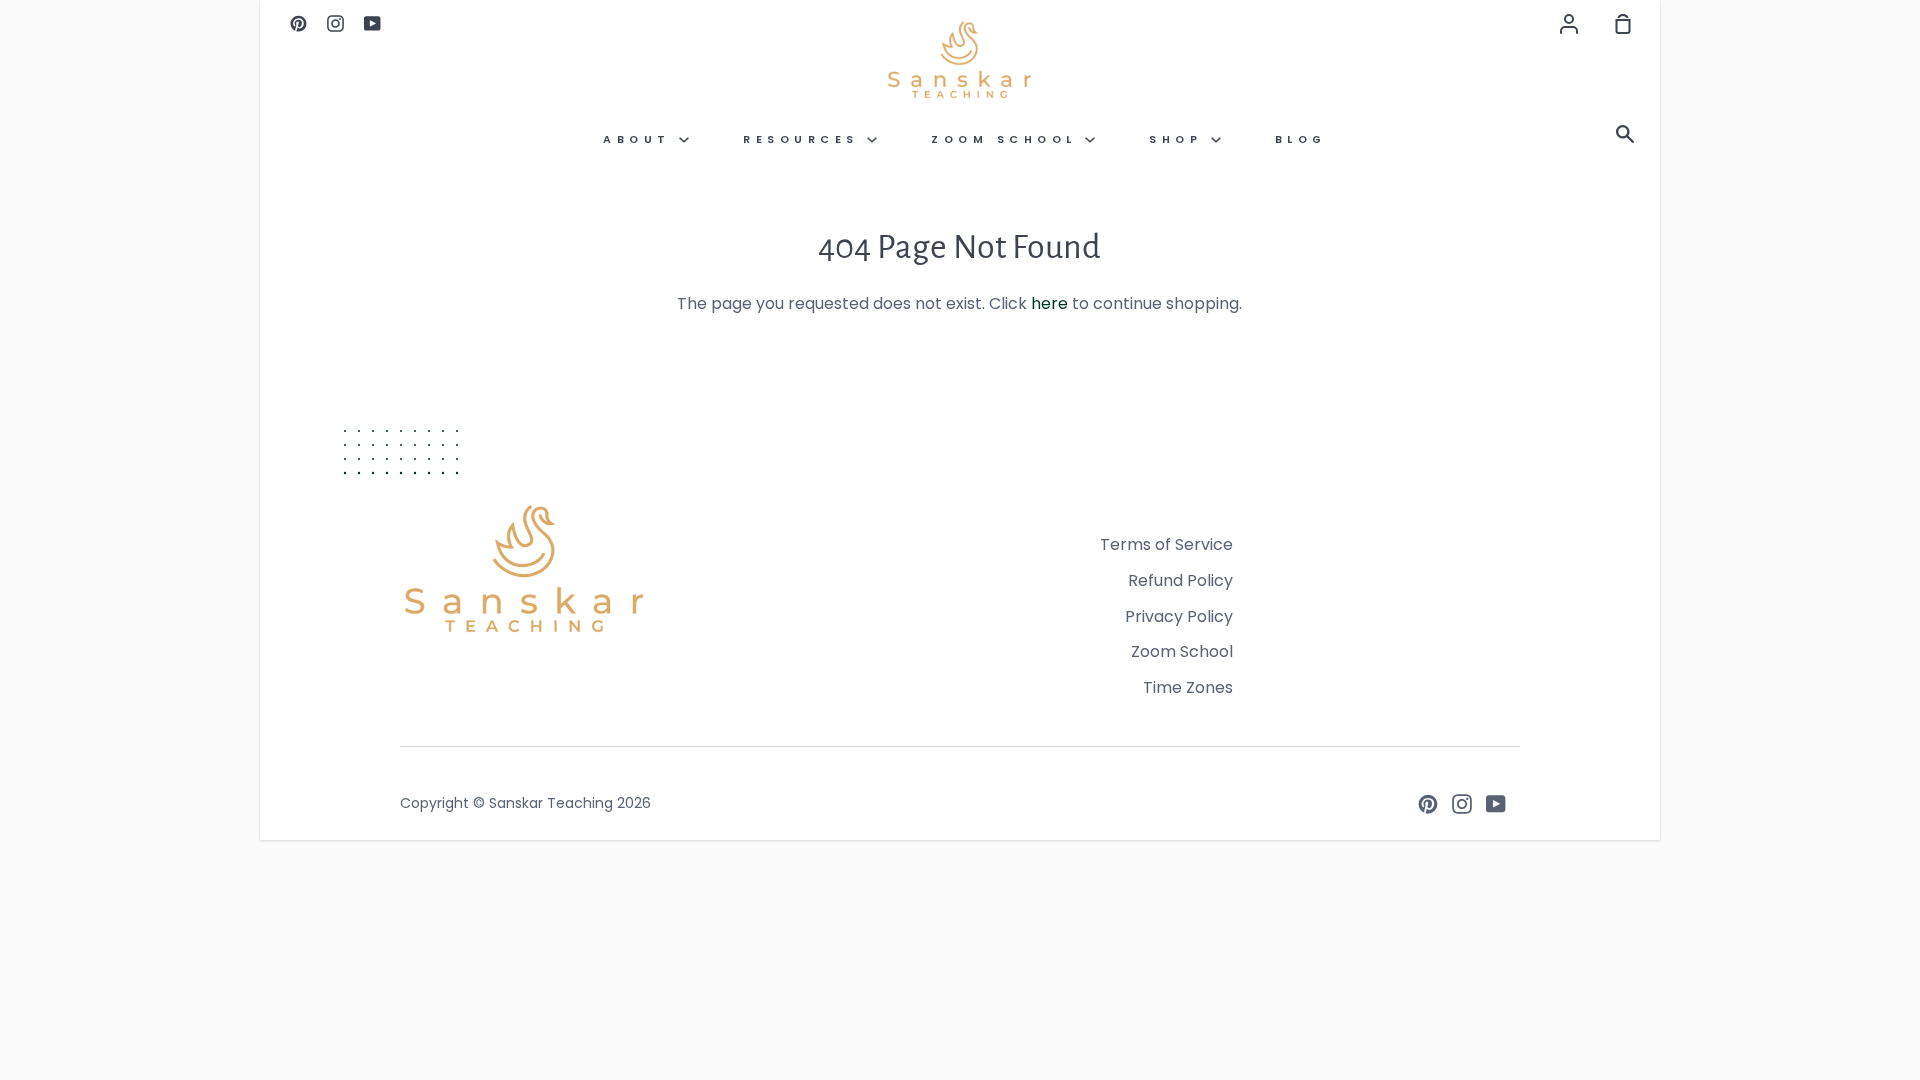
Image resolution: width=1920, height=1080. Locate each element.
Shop (1180, 139)
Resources (805, 139)
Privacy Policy (1179, 616)
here (1049, 303)
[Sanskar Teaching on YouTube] (1496, 804)
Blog (1301, 139)
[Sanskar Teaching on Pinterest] (1428, 804)
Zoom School (1008, 139)
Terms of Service (1166, 544)
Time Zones (1188, 687)
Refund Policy (1180, 580)
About (641, 139)
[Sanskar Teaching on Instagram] (1462, 804)
